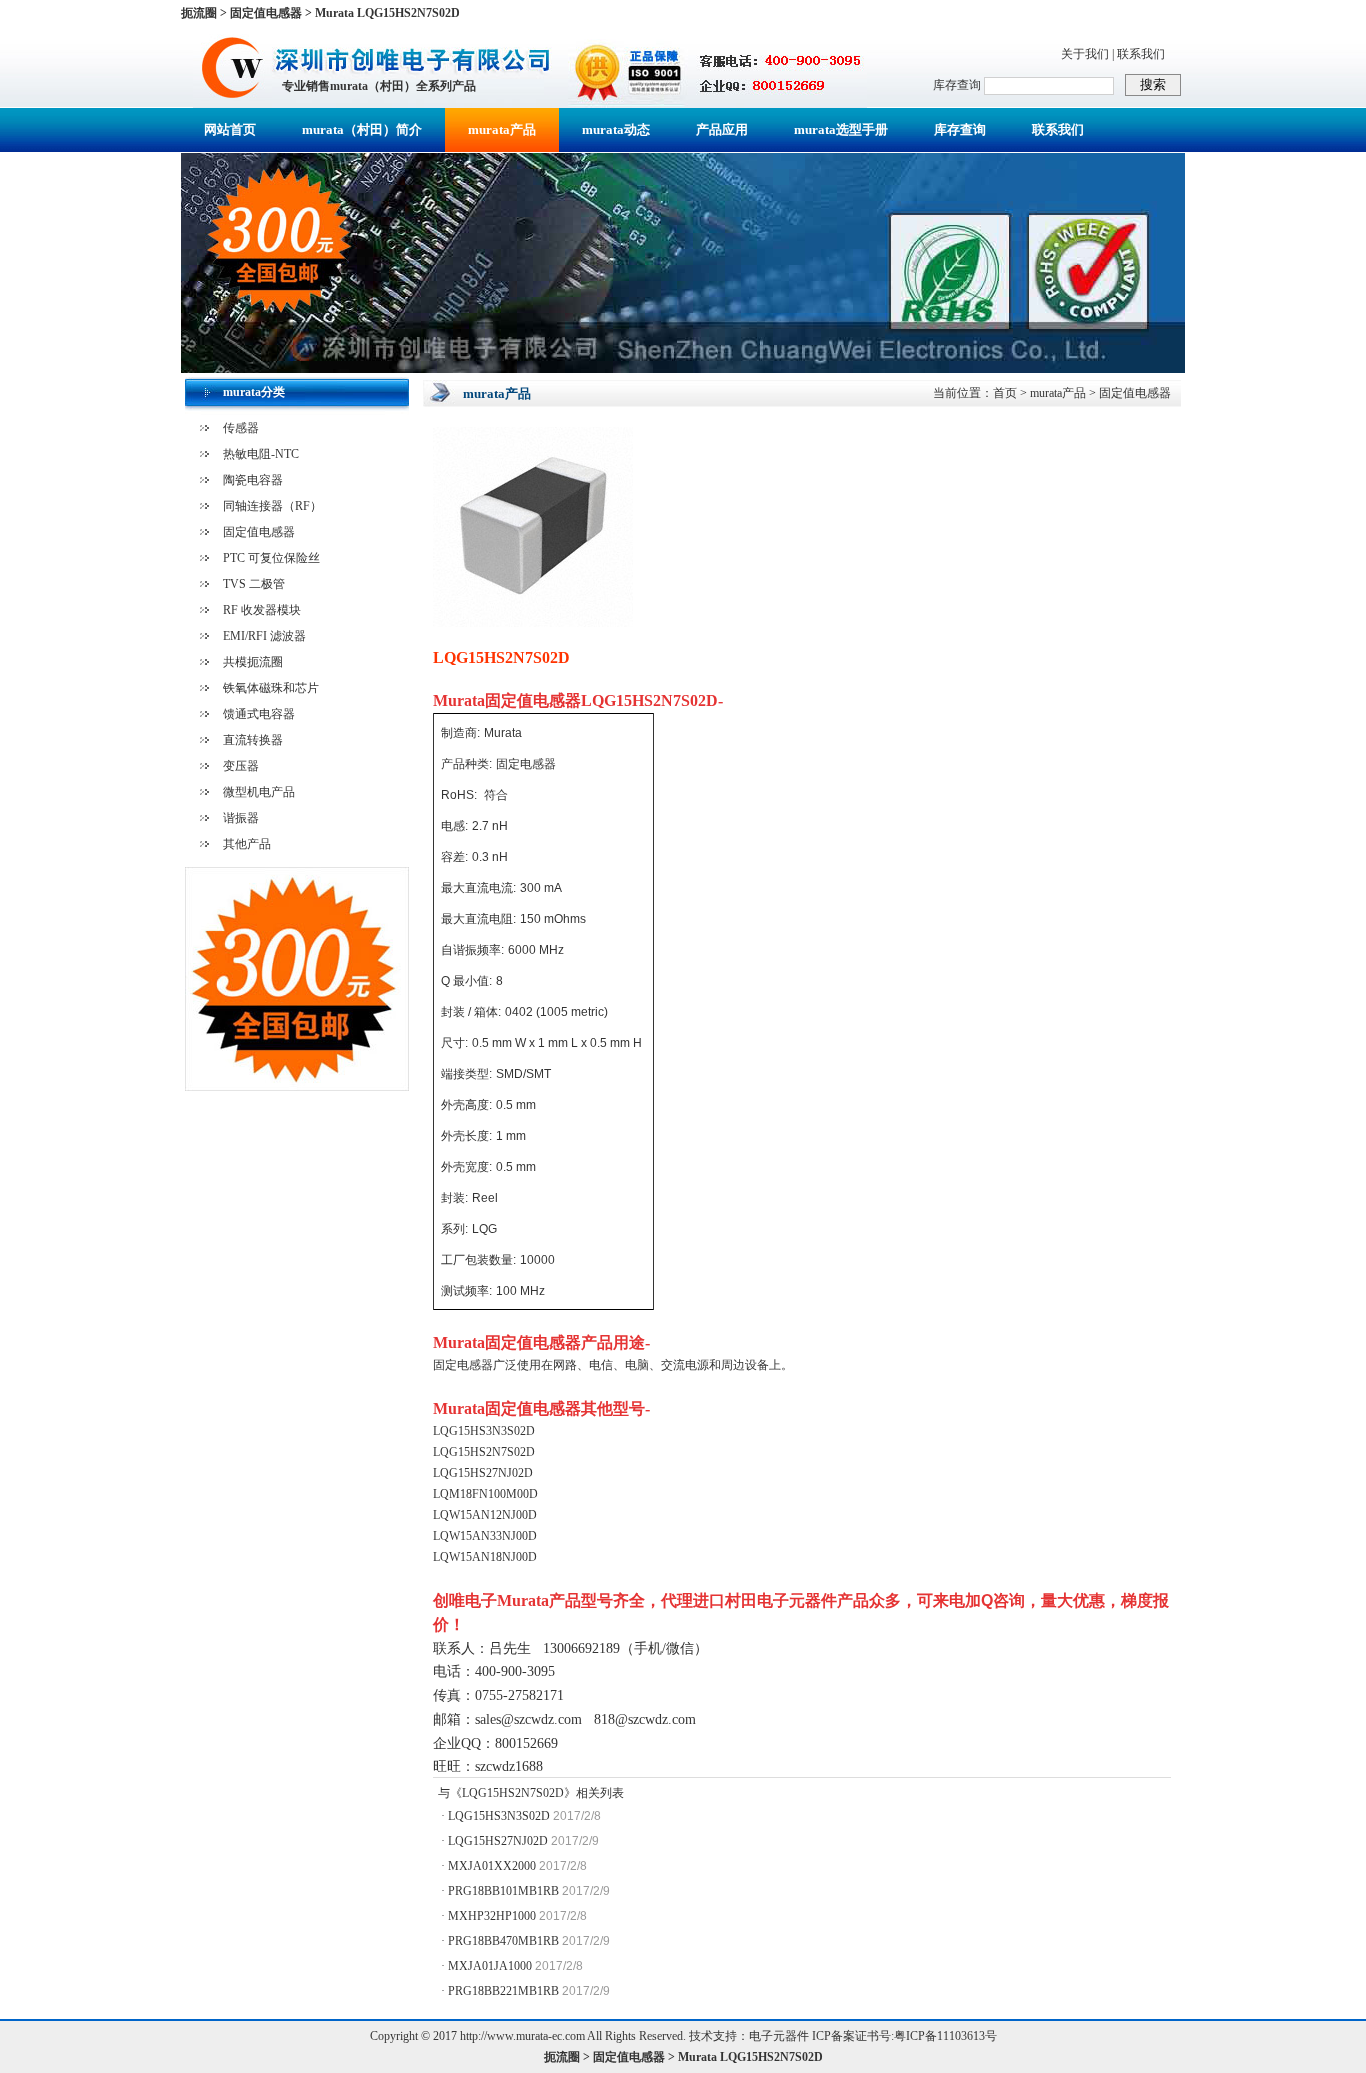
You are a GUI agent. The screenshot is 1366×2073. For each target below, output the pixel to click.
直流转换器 (253, 740)
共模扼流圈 (253, 662)
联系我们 (1141, 54)
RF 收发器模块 (262, 610)
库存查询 (960, 129)
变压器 (241, 766)
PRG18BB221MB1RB (503, 1991)
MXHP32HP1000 (492, 1916)
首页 (1005, 393)
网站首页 (230, 129)
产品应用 (722, 129)
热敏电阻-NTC (261, 454)
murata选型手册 (841, 129)
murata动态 (616, 129)
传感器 (241, 428)
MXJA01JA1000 (490, 1966)
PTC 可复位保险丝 (271, 558)
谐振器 (241, 818)
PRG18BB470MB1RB (503, 1941)
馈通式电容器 (259, 714)
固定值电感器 (259, 532)
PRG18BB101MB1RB (503, 1891)
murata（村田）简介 (362, 129)
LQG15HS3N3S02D (499, 1816)
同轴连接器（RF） (272, 506)
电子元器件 (779, 2036)
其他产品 (247, 844)
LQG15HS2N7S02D (513, 1793)
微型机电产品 (259, 792)
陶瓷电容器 (253, 480)
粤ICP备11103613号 (945, 2036)
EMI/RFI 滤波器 (264, 636)
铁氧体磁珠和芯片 (271, 688)
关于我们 (1085, 54)
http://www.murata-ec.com (522, 2036)
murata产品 (502, 129)
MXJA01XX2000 (492, 1866)
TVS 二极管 (254, 584)
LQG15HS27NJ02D (498, 1841)
